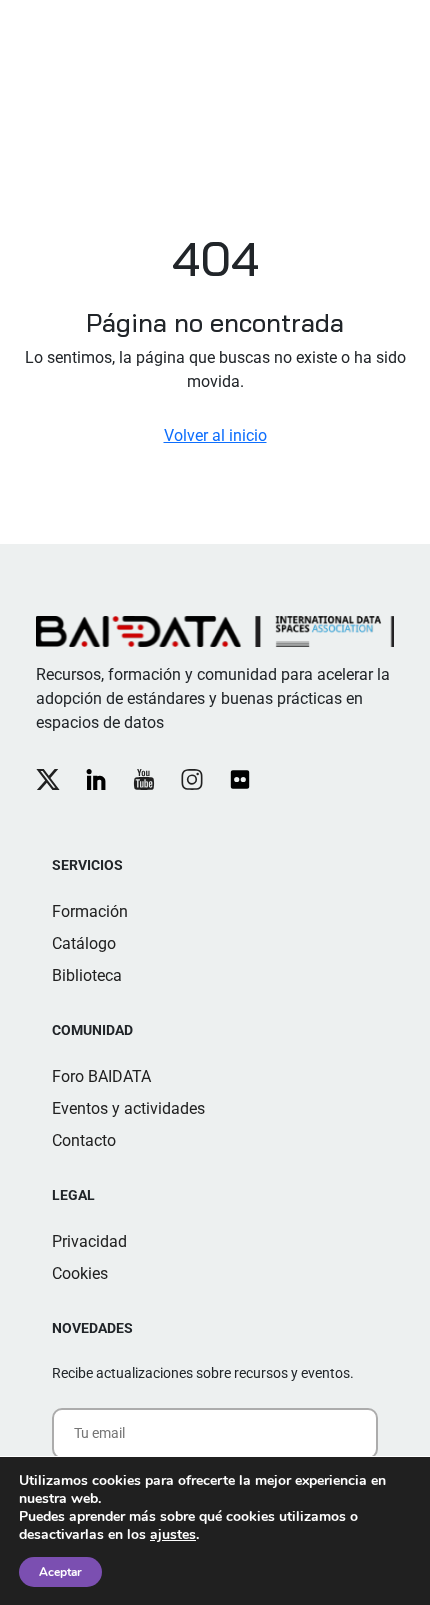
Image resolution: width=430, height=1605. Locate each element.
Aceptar (60, 1572)
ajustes (173, 1535)
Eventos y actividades (128, 1108)
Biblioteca (87, 975)
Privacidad (89, 1241)
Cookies (80, 1273)
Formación (90, 911)
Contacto (84, 1140)
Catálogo (84, 943)
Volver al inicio (215, 435)
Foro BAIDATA (101, 1076)
